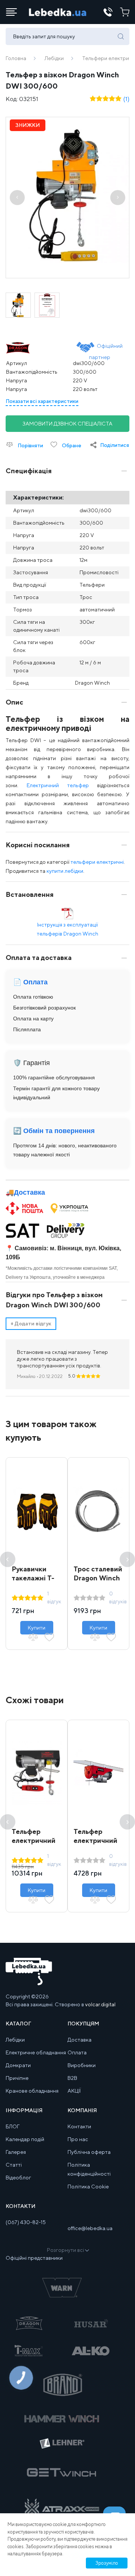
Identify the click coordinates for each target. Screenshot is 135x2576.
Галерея (16, 2152)
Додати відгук (31, 1323)
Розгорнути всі (65, 2250)
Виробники (82, 2065)
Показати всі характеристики (42, 401)
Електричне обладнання (36, 2052)
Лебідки (54, 58)
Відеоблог (18, 2178)
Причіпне (17, 2078)
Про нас (78, 2139)
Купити (37, 1628)
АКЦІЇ (74, 2091)
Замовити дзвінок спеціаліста (67, 424)
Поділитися (115, 445)
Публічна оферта (89, 2152)
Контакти (79, 2126)
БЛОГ (13, 2126)
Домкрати (18, 2065)
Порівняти (30, 445)
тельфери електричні (97, 862)
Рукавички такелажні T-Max (33, 1578)
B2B (72, 2078)
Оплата (77, 2052)
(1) (126, 99)
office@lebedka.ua (90, 2228)
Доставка (29, 1192)
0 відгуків (118, 1597)
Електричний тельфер (58, 785)
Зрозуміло (107, 2563)
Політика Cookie (88, 2187)
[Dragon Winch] (32, 348)
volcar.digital (100, 2004)
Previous (8, 1559)
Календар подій (25, 2139)
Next (127, 1559)
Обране (71, 445)
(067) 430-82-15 (26, 2222)
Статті (14, 2165)
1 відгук (54, 1597)
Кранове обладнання (32, 2091)
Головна (16, 58)
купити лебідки (65, 871)
